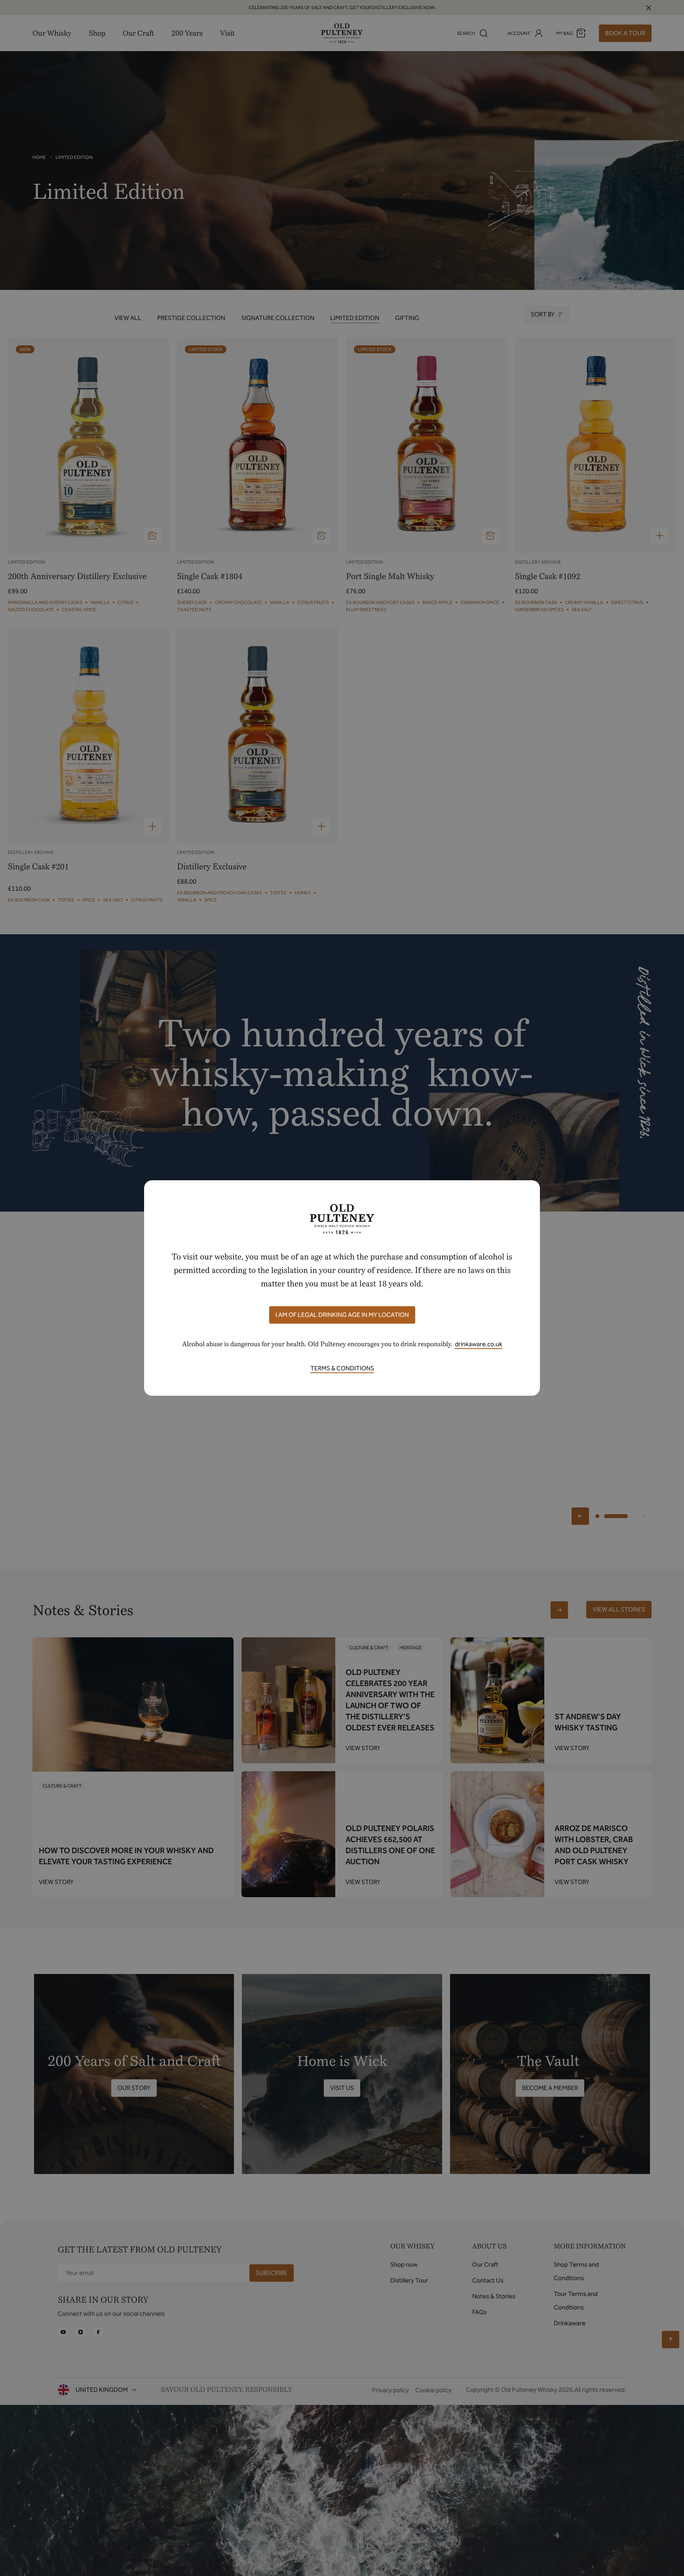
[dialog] (342, 1288)
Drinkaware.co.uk (479, 1344)
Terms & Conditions (342, 1368)
